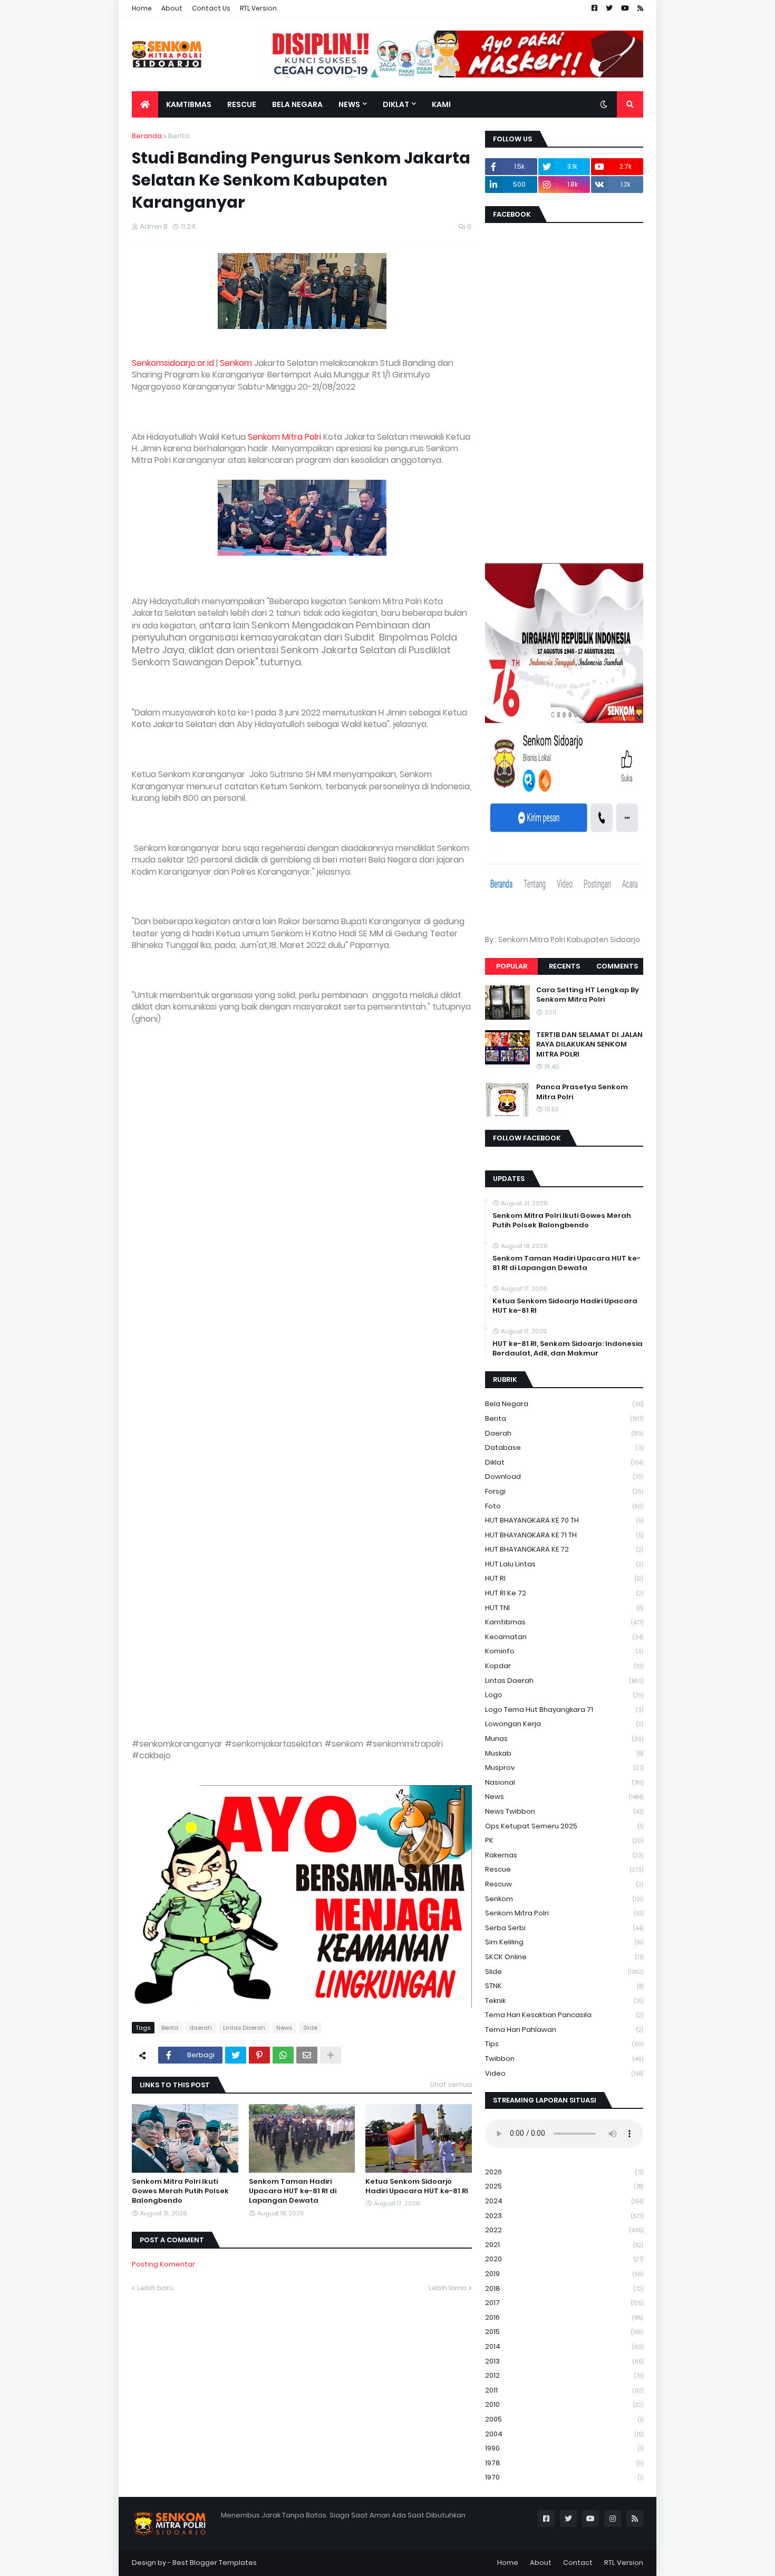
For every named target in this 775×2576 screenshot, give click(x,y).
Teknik (564, 2001)
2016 (564, 2317)
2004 (564, 2434)
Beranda (147, 136)
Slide (310, 2028)
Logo (564, 1695)
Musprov (564, 1768)
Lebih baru (155, 2288)
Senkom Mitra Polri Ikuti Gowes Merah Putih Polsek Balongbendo (180, 2191)
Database (564, 1447)
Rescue (564, 1869)
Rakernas (564, 1855)
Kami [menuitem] (441, 104)
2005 (564, 2419)
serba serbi (564, 1928)
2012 (564, 2375)
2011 (564, 2390)
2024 (564, 2201)
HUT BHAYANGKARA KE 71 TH (564, 1535)
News (284, 2028)
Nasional (564, 1782)
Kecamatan (564, 1637)
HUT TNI (564, 1608)
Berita (179, 136)
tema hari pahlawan (564, 2030)
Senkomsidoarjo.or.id (173, 363)
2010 (564, 2404)
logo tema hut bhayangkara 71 (564, 1710)
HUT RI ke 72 (564, 1593)
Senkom (236, 363)
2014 (564, 2346)
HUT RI (564, 1578)
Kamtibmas (564, 1622)
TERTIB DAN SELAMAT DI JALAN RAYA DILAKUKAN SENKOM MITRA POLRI (589, 1044)
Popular (512, 966)
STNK (564, 1986)
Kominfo (564, 1651)
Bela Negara (564, 1404)
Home (142, 8)
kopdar (564, 1666)
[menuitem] (145, 104)
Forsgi (564, 1491)
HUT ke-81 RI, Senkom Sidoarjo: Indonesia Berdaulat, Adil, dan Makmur (568, 1349)
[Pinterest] (259, 2055)
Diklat (564, 1462)
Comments (617, 966)
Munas (564, 1739)
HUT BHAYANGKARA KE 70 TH (564, 1520)
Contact (578, 2563)
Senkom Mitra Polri (284, 437)
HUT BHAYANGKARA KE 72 (564, 1549)
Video (564, 2073)
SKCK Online (564, 1957)
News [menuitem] (349, 104)
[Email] (307, 2055)
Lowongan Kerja (564, 1724)
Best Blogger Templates (215, 2563)
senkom (564, 1899)
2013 (564, 2361)
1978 (564, 2463)
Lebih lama (448, 2288)
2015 (564, 2332)
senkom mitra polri (564, 1913)
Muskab (564, 1753)
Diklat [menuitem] (396, 104)
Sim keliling (564, 1942)
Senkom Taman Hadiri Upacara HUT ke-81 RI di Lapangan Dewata (293, 2191)
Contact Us (211, 8)
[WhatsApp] (283, 2055)
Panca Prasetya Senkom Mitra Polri (582, 1092)
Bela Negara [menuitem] (297, 104)
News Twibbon (564, 1811)
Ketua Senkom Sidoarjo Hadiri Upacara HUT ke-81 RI (417, 2186)
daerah (201, 2028)
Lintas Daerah (244, 2028)
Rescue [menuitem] (242, 104)
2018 (564, 2288)
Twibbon (564, 2059)
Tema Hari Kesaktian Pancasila (564, 2015)
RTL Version (258, 8)
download (564, 1476)
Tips (564, 2044)
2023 (564, 2216)
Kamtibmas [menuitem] (189, 104)
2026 (564, 2172)
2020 (564, 2259)
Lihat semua (451, 2084)
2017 (564, 2303)
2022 (564, 2230)
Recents (564, 966)
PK (564, 1840)
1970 (564, 2477)
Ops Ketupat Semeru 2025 (564, 1826)
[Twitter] (236, 2055)
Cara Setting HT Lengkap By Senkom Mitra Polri (588, 995)
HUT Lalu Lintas (564, 1564)
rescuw (564, 1884)
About (172, 8)
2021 (564, 2245)
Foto (564, 1506)
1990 (564, 2448)
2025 (564, 2186)
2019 (564, 2274)
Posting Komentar (163, 2264)
